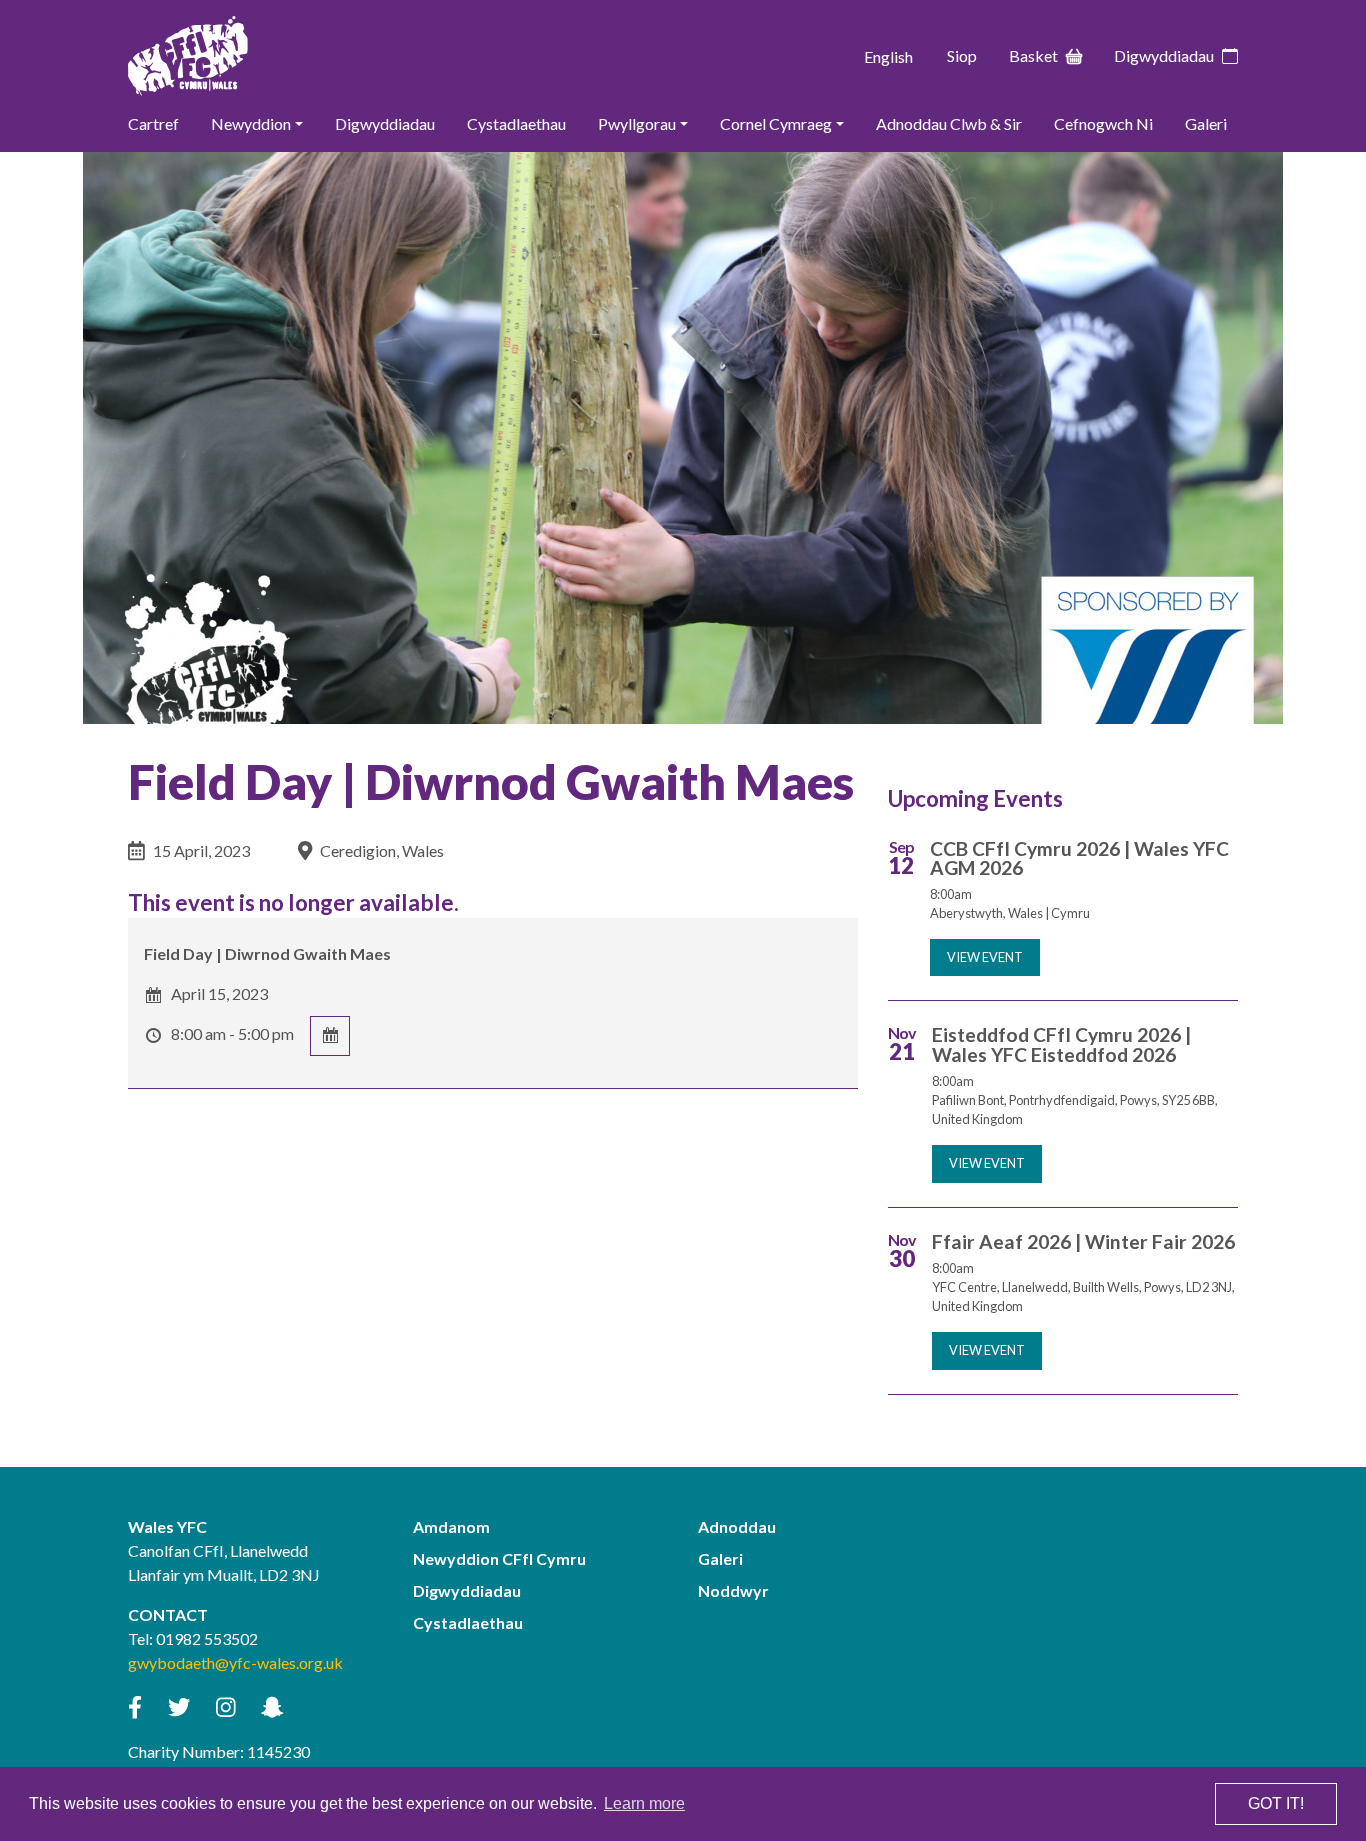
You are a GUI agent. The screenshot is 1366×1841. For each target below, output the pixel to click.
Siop (962, 55)
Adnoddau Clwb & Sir (949, 123)
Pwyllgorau (637, 123)
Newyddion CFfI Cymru (499, 1558)
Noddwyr (733, 1590)
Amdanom (451, 1526)
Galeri (1206, 123)
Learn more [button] (644, 1803)
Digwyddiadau (1164, 55)
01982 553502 (207, 1638)
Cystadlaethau (516, 123)
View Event (985, 957)
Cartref (153, 123)
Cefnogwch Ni (1103, 123)
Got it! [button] (1276, 1803)
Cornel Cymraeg (776, 123)
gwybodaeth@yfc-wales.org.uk (235, 1662)
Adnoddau (737, 1526)
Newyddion (251, 123)
